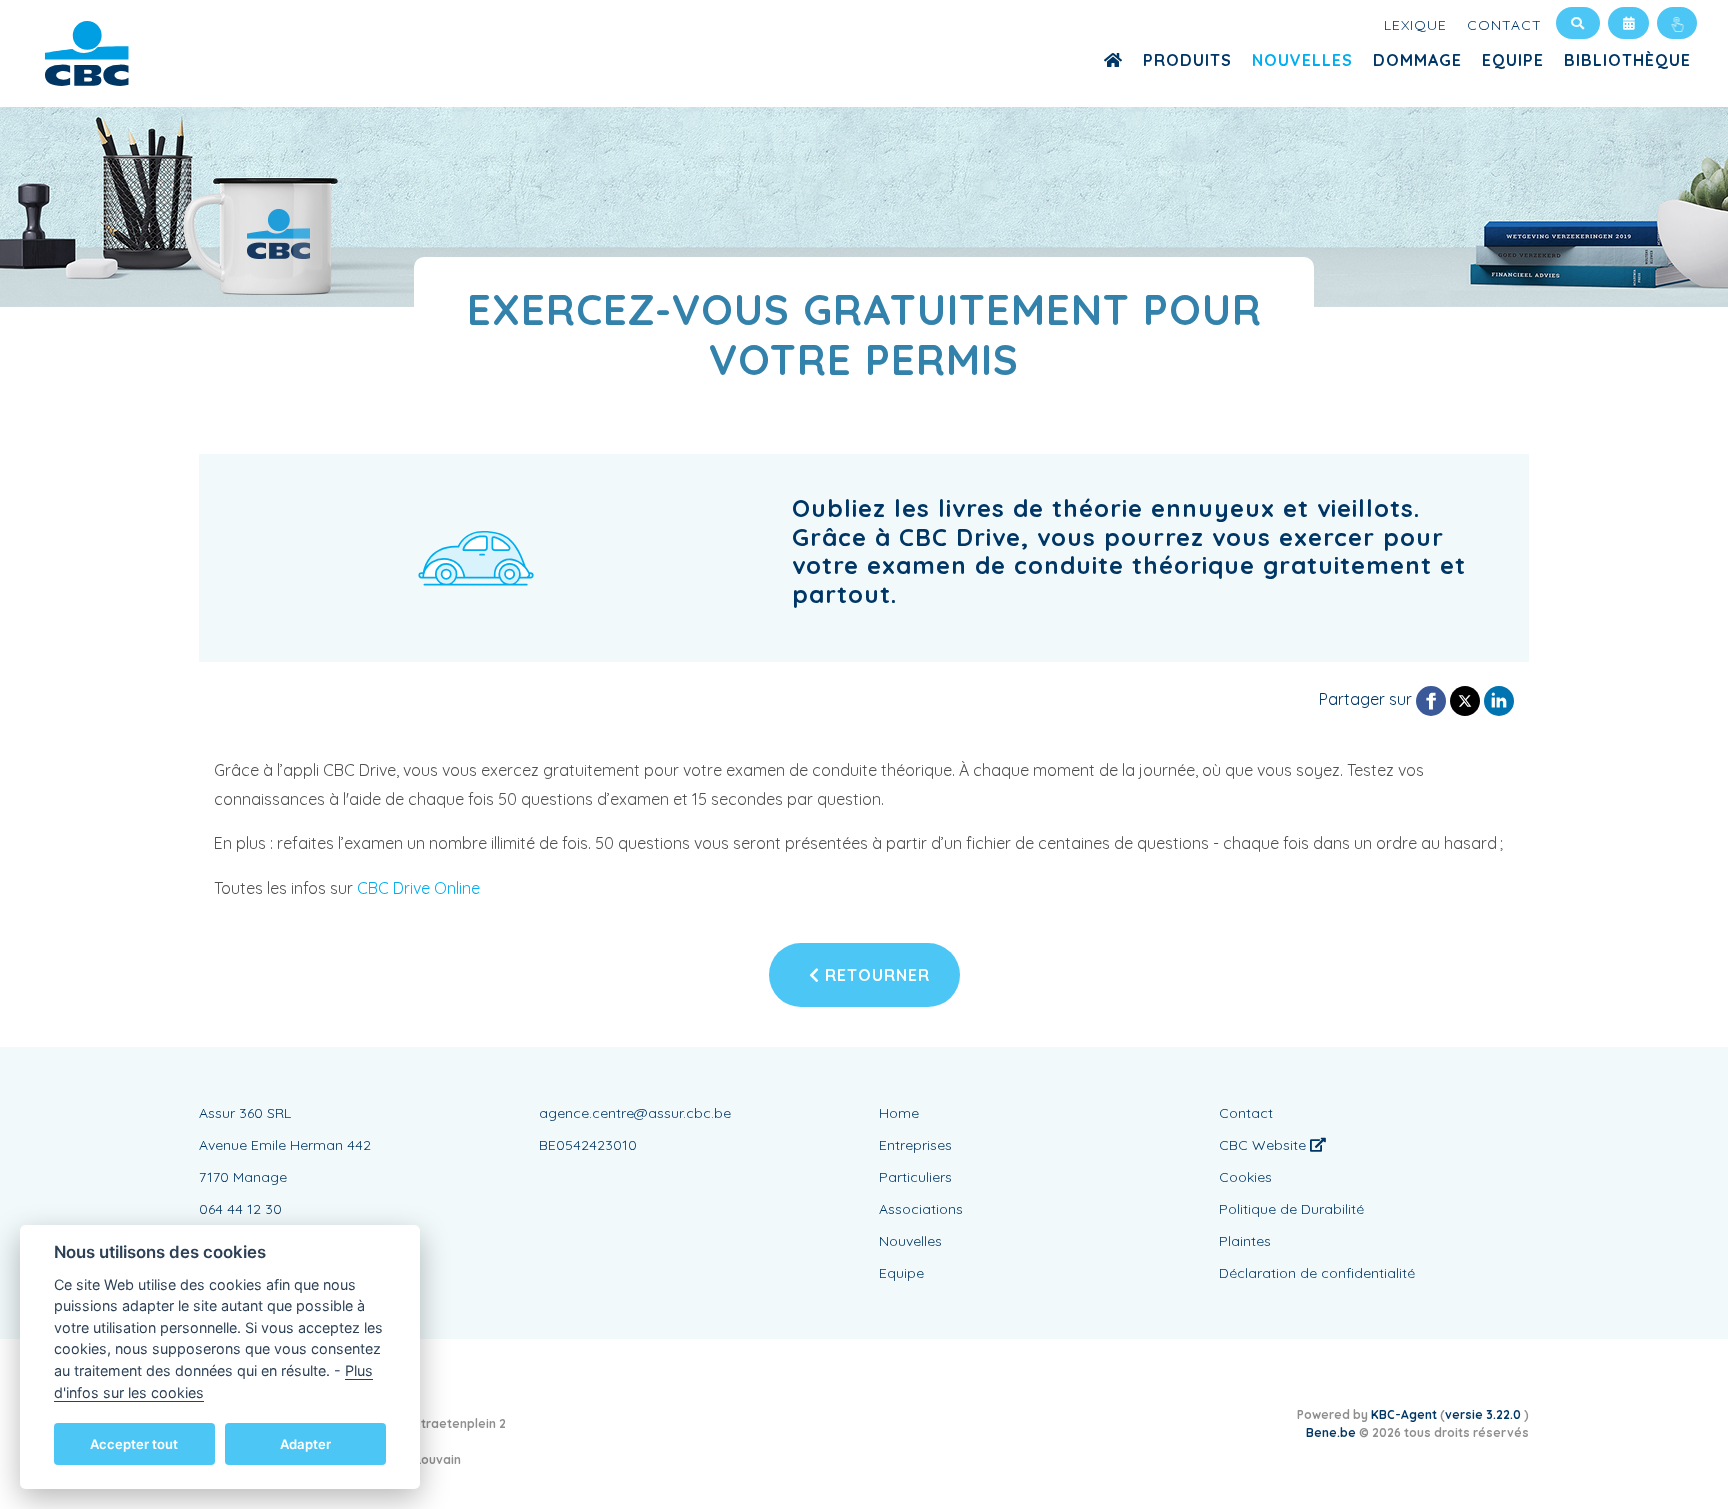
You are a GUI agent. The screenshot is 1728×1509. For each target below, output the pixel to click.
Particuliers (915, 1177)
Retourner (875, 975)
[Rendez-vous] (1628, 23)
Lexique (1415, 25)
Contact (1504, 25)
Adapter (305, 1443)
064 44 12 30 (240, 1209)
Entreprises (915, 1145)
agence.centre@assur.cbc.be (635, 1113)
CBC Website (1264, 1145)
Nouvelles (1302, 60)
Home (899, 1113)
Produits (1187, 60)
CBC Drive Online (418, 888)
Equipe (1513, 60)
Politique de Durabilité (1291, 1209)
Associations (921, 1209)
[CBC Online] (1677, 23)
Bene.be (1331, 1432)
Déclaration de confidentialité (1317, 1273)
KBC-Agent (1404, 1414)
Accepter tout (134, 1443)
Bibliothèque (1627, 60)
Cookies (1245, 1177)
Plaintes (1245, 1241)
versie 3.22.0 (1484, 1414)
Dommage (1417, 60)
